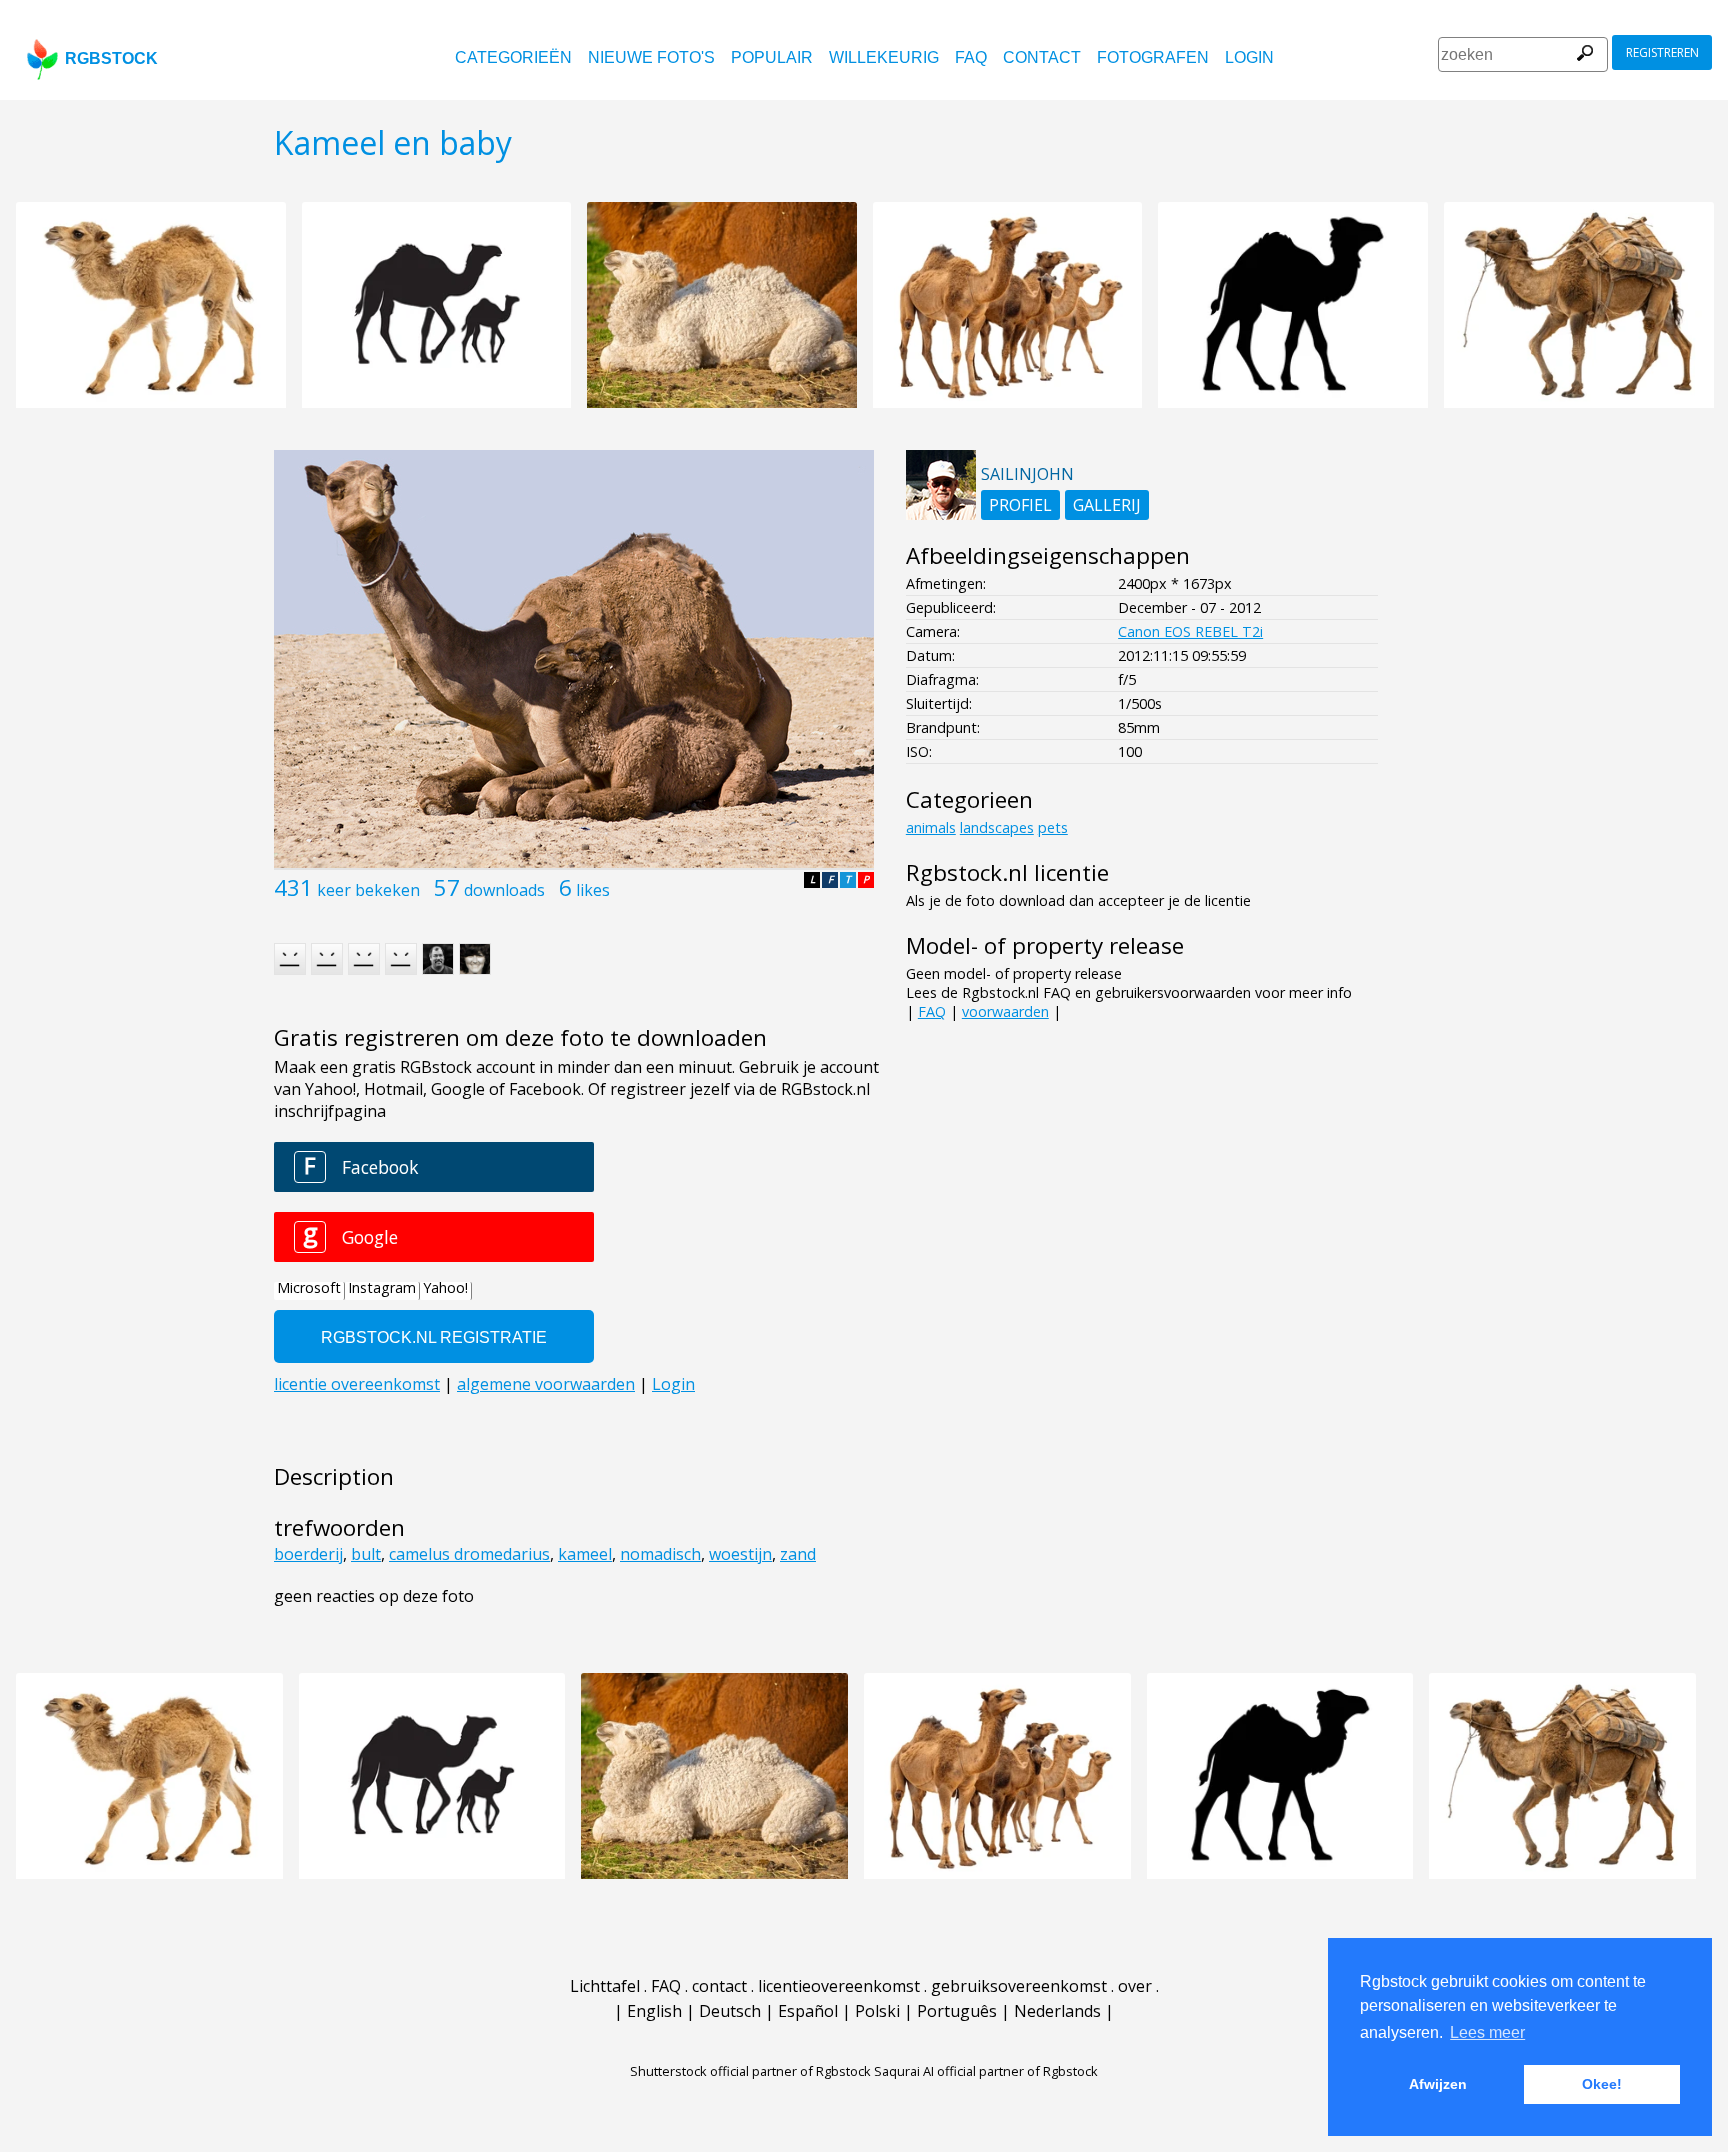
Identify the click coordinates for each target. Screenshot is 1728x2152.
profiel (1020, 505)
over (1135, 1986)
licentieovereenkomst (839, 1986)
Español (808, 2011)
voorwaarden (1005, 1011)
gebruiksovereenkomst (1019, 1986)
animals (931, 827)
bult (366, 1554)
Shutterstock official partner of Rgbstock (750, 2071)
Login (1249, 57)
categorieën (513, 57)
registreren (1662, 52)
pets (1053, 827)
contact (1042, 57)
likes (593, 890)
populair (772, 57)
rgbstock (111, 58)
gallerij (1107, 505)
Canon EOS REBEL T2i (1190, 631)
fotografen (1153, 57)
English (654, 2011)
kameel (585, 1554)
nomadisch (660, 1554)
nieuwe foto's (651, 57)
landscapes (997, 827)
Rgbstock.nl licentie (1007, 872)
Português (957, 2011)
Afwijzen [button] (1438, 2084)
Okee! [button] (1602, 2084)
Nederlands (1057, 2011)
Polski (877, 2011)
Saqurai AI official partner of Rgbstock (986, 2071)
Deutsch (730, 2011)
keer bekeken (368, 890)
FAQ (971, 57)
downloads (504, 890)
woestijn (740, 1554)
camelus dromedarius (469, 1554)
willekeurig (884, 57)
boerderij (308, 1554)
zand (798, 1554)
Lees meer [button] (1487, 2032)
